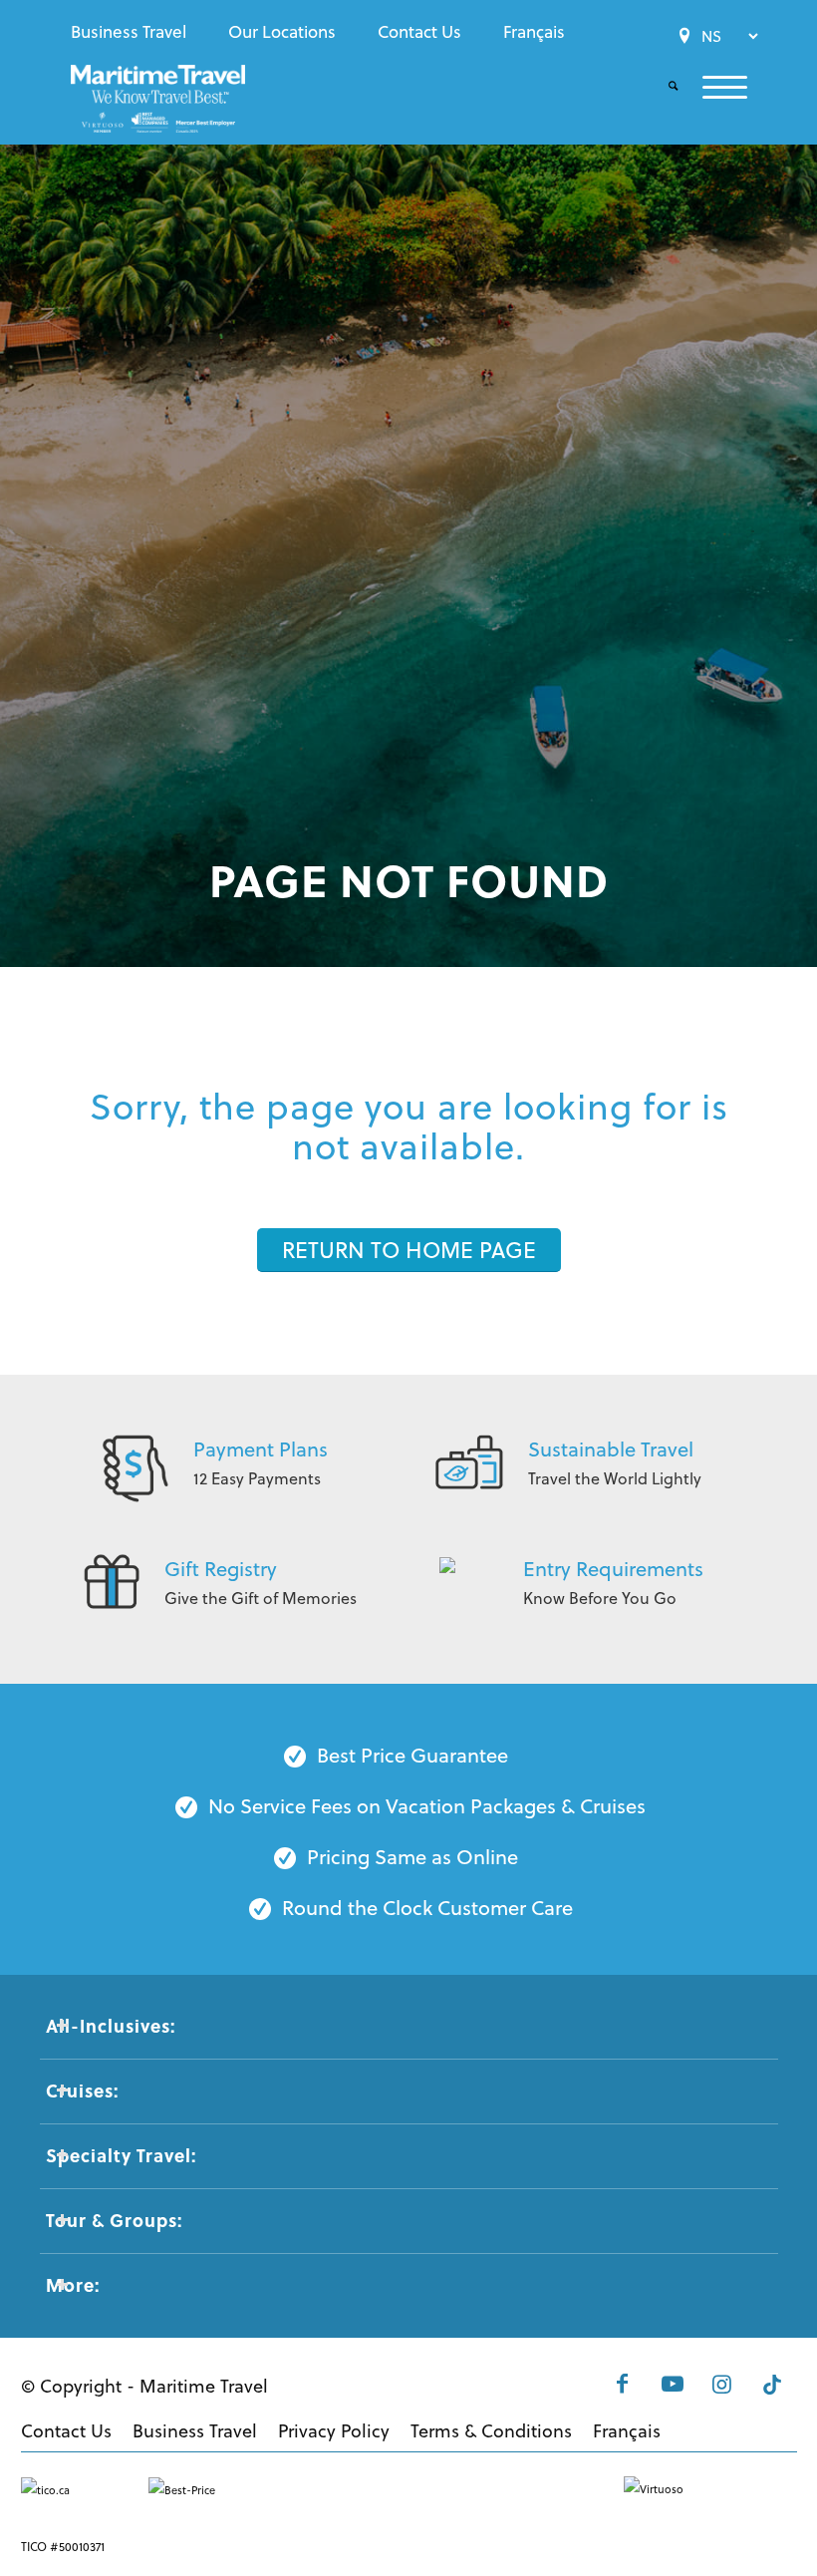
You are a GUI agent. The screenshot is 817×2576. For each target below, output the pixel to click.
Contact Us (419, 32)
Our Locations (282, 32)
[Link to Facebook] (623, 2384)
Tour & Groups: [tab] (114, 2220)
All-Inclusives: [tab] (111, 2026)
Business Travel (129, 32)
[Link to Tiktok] (772, 2384)
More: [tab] (73, 2285)
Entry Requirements (613, 1569)
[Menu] (713, 87)
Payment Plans (261, 1449)
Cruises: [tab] (82, 2091)
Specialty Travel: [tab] (121, 2155)
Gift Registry (221, 1569)
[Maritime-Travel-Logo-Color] (158, 105)
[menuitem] (134, 32)
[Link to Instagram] (722, 2384)
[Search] (661, 87)
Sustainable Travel (611, 1449)
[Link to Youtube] (673, 2384)
